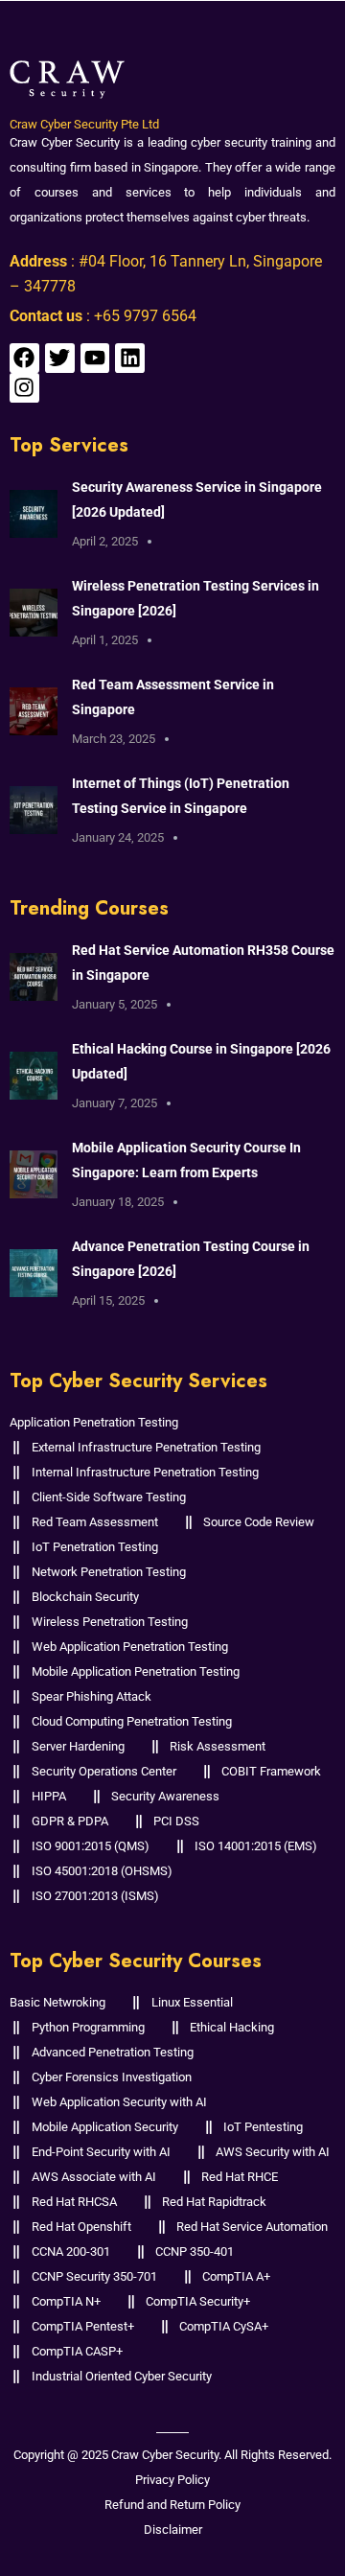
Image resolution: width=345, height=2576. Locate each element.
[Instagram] (24, 388)
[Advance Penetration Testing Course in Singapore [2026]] (34, 1273)
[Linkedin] (130, 358)
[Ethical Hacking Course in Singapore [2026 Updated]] (34, 1075)
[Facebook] (24, 358)
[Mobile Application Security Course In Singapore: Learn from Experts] (34, 1174)
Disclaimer (173, 2530)
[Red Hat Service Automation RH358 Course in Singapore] (34, 976)
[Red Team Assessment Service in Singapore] (34, 711)
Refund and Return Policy (172, 2505)
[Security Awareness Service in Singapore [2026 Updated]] (34, 513)
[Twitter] (60, 358)
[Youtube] (95, 358)
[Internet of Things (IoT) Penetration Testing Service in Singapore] (34, 810)
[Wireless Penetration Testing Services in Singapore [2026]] (34, 612)
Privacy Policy (172, 2480)
